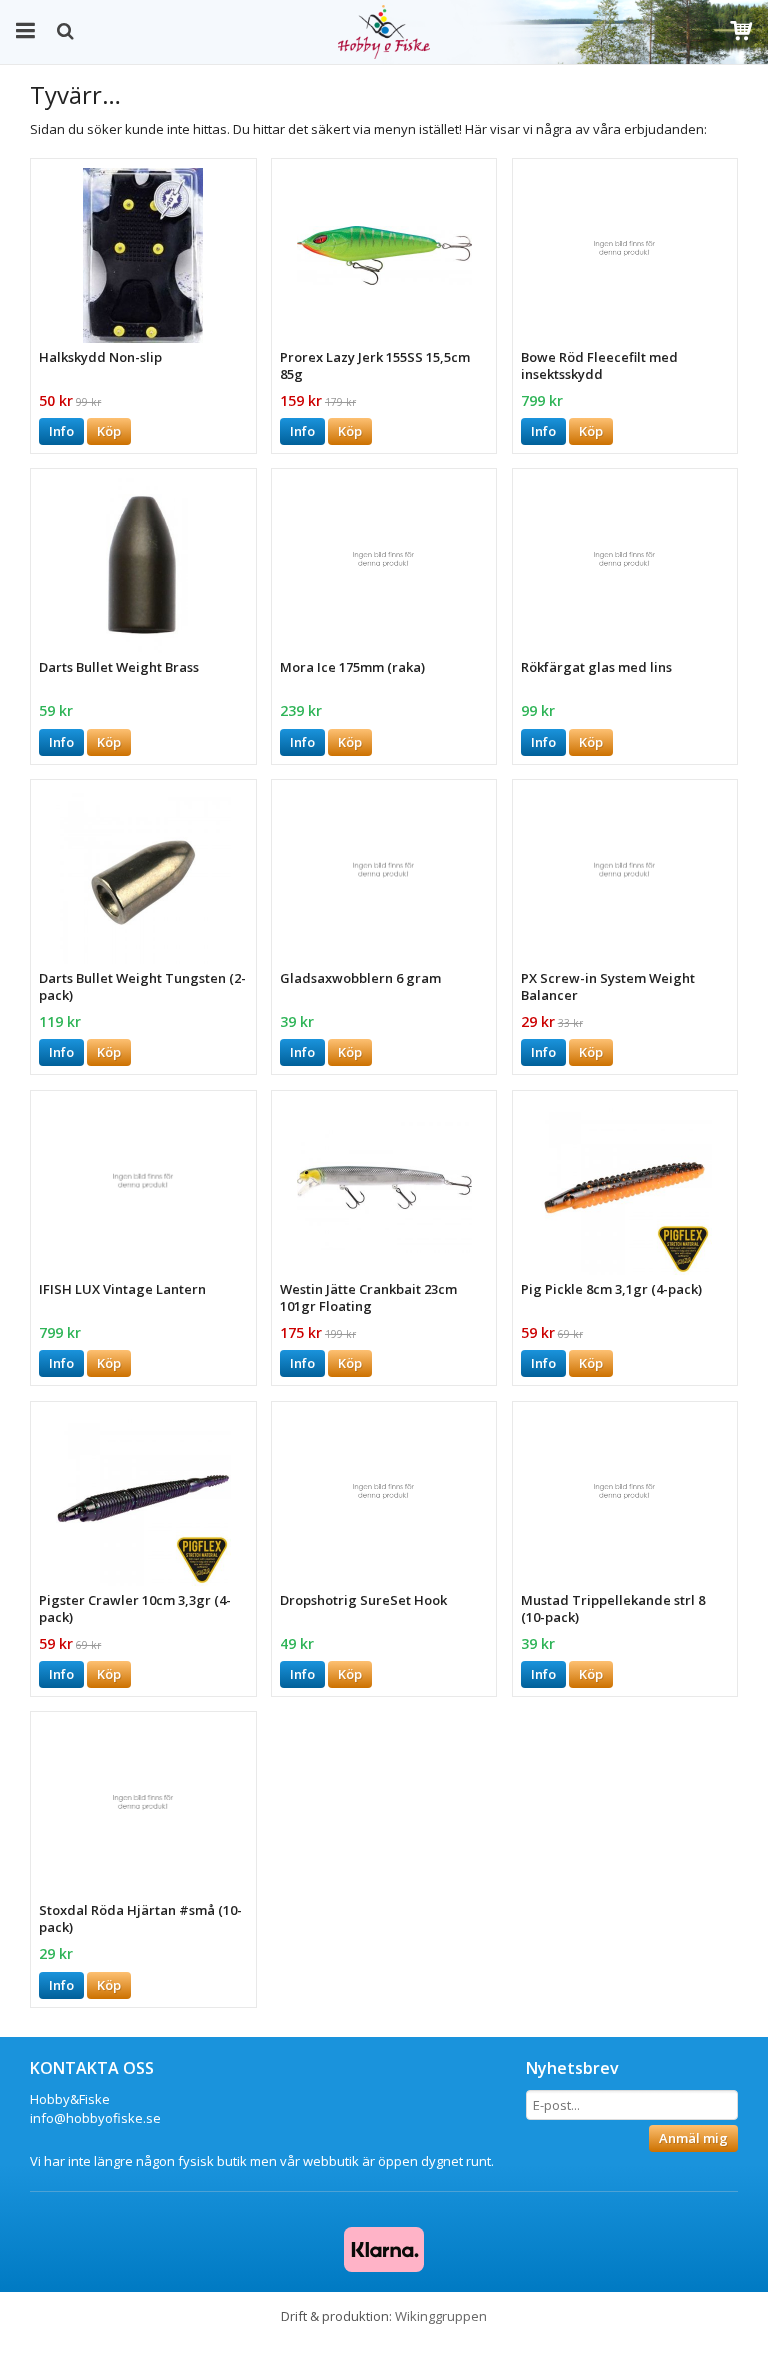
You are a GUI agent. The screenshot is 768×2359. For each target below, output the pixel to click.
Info (61, 431)
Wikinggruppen (441, 2316)
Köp (109, 431)
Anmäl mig (693, 2138)
